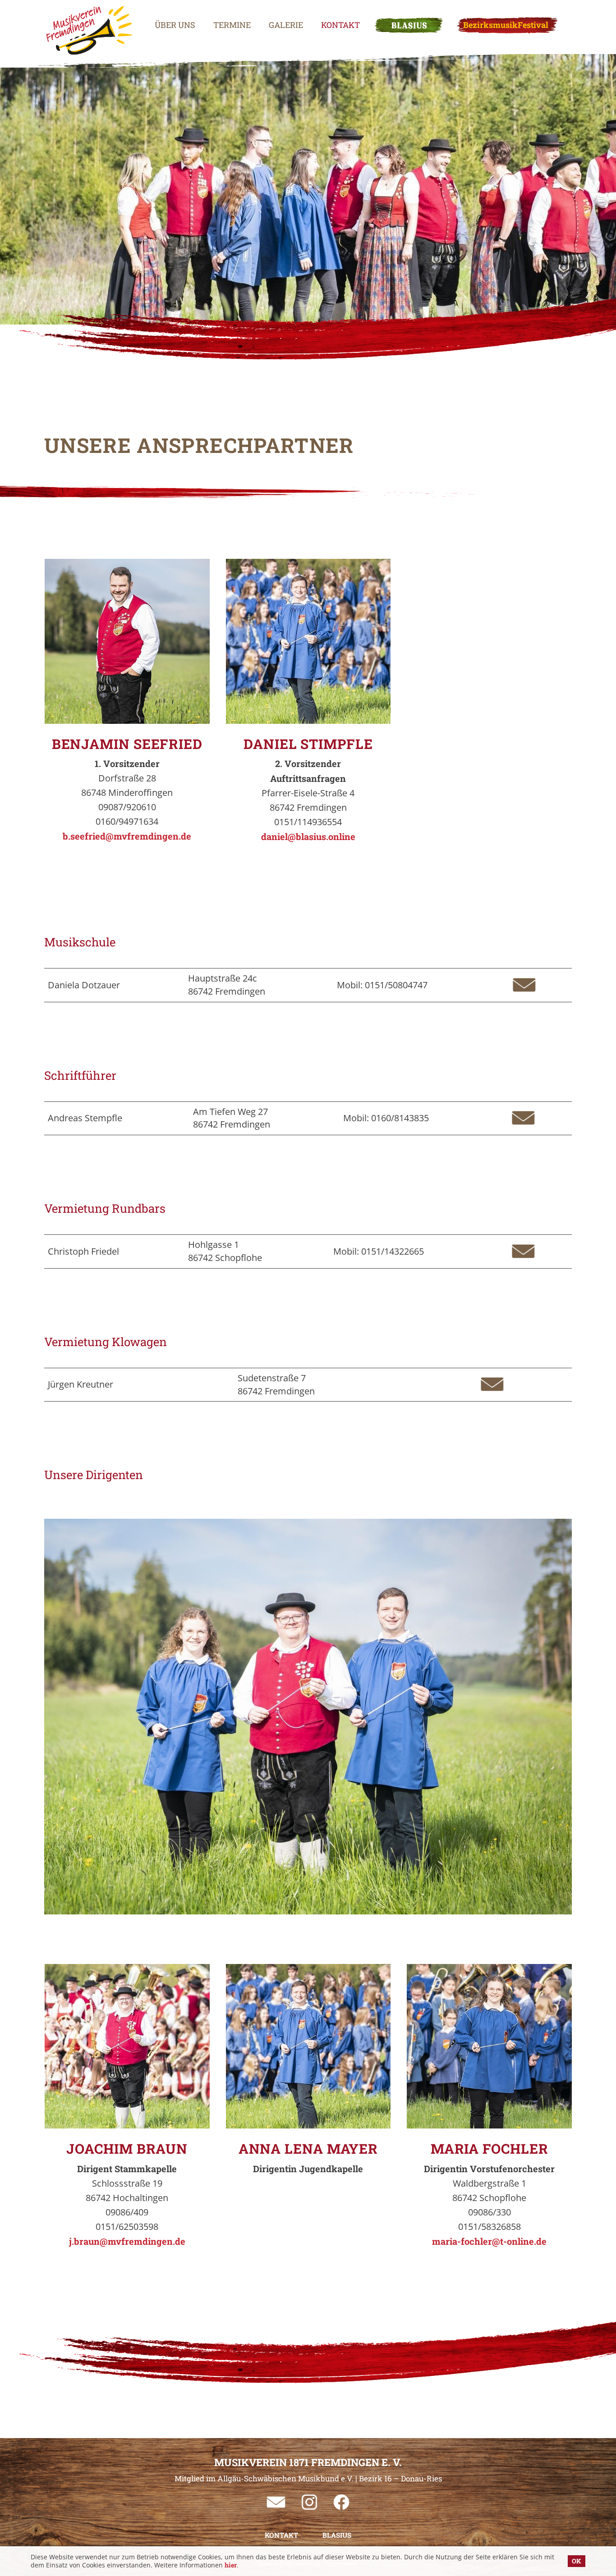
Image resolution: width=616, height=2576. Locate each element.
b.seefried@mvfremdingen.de (127, 836)
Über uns (175, 25)
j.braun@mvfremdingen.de (127, 2241)
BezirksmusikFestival (506, 25)
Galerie (286, 25)
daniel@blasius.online (308, 836)
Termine (232, 25)
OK (577, 2561)
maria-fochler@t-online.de (489, 2241)
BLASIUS (409, 25)
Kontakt (340, 25)
